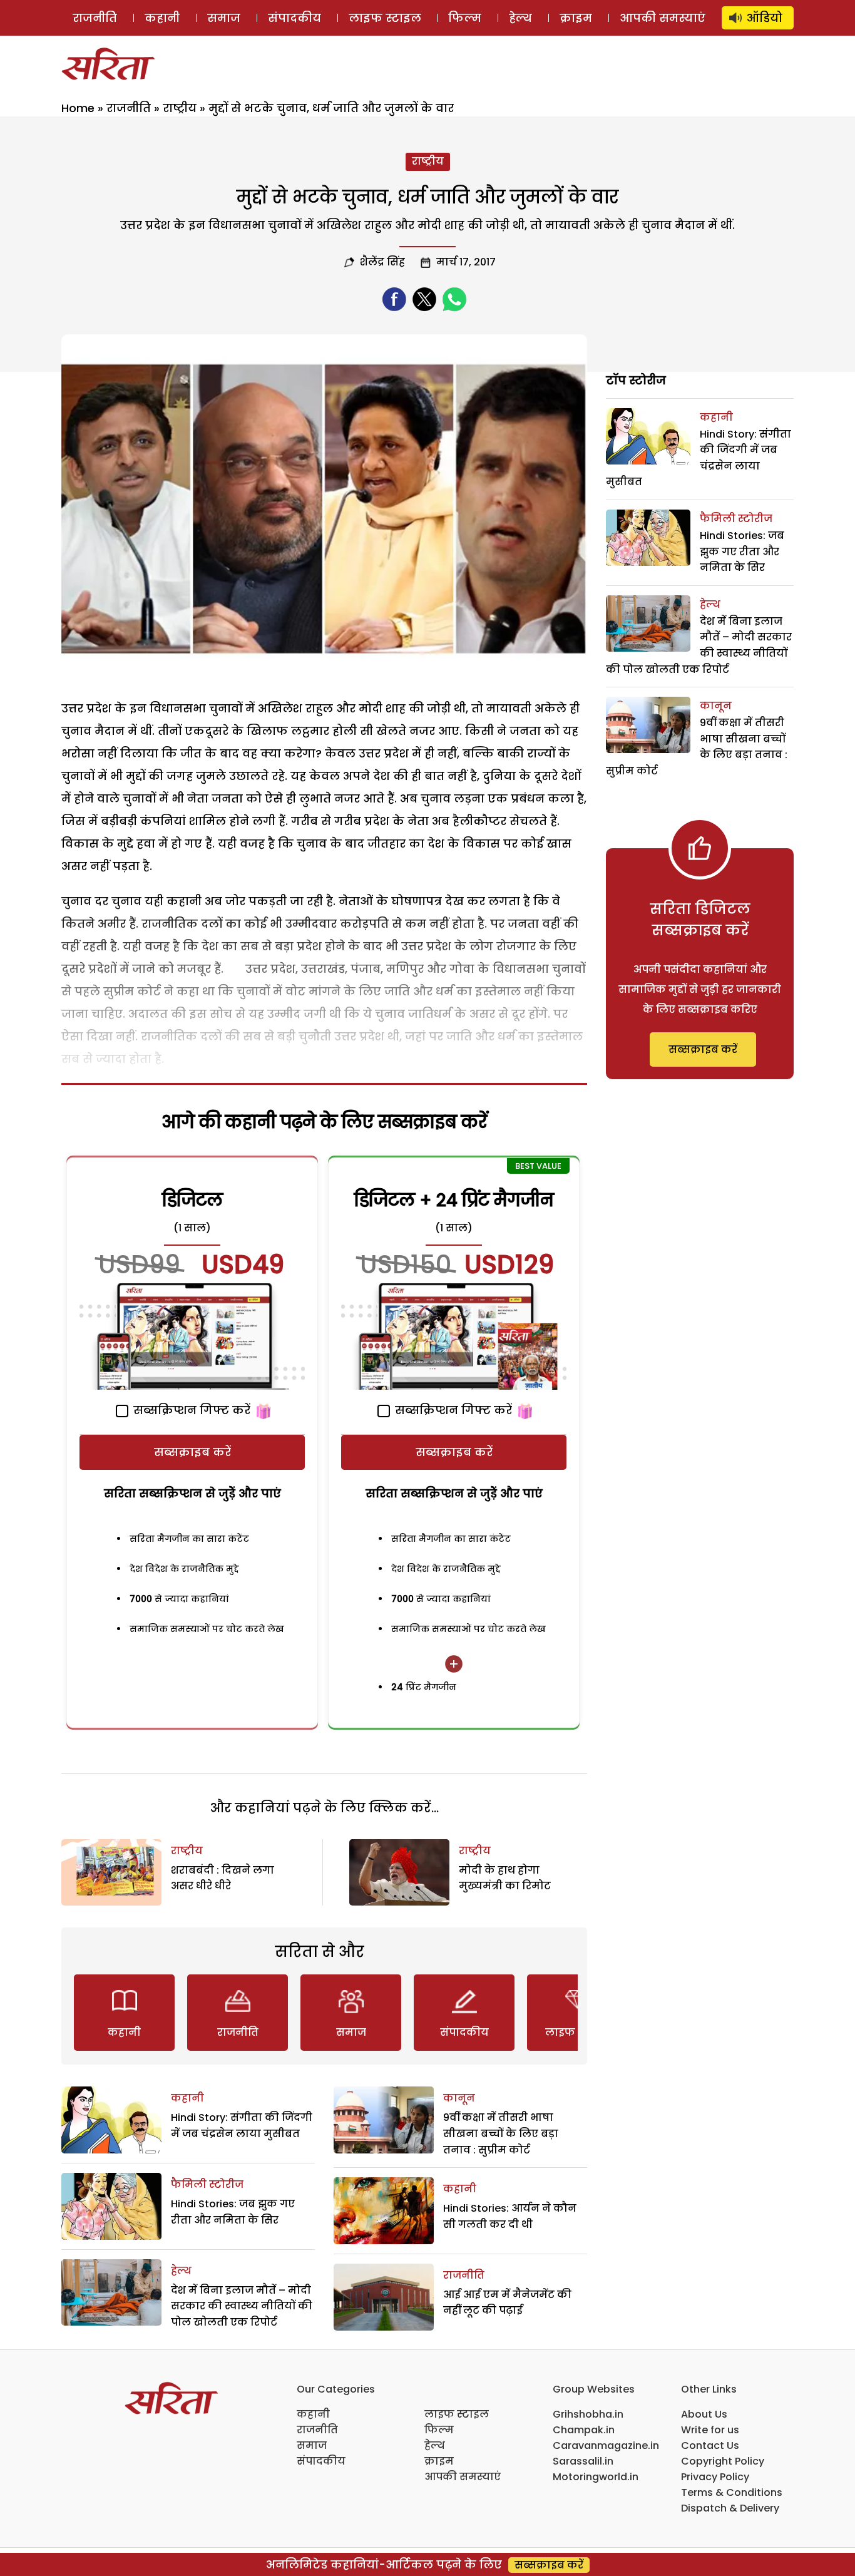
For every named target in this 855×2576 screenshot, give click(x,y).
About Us (704, 2414)
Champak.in (584, 2430)
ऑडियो (765, 18)
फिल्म (465, 18)
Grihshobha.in (588, 2414)
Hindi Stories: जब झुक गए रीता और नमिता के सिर (742, 552)
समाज (224, 18)
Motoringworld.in (596, 2477)
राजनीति (95, 18)
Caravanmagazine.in (606, 2445)
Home (78, 108)
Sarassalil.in (583, 2461)
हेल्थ (520, 18)
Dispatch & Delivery (730, 2508)
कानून (459, 2098)
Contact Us (710, 2445)
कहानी (162, 18)
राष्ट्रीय (180, 108)
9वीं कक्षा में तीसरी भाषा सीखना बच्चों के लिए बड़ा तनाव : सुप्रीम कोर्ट (501, 2133)
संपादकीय (294, 18)
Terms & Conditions (732, 2492)
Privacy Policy (715, 2477)
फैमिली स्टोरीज (207, 2184)
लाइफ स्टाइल (385, 18)
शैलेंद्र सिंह (382, 262)
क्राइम (576, 18)
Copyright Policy (723, 2461)
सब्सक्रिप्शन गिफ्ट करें (190, 1410)
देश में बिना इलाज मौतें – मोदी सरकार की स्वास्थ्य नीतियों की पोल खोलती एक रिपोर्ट (242, 2306)
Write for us (710, 2430)
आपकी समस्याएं (663, 18)
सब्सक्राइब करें (192, 1452)
